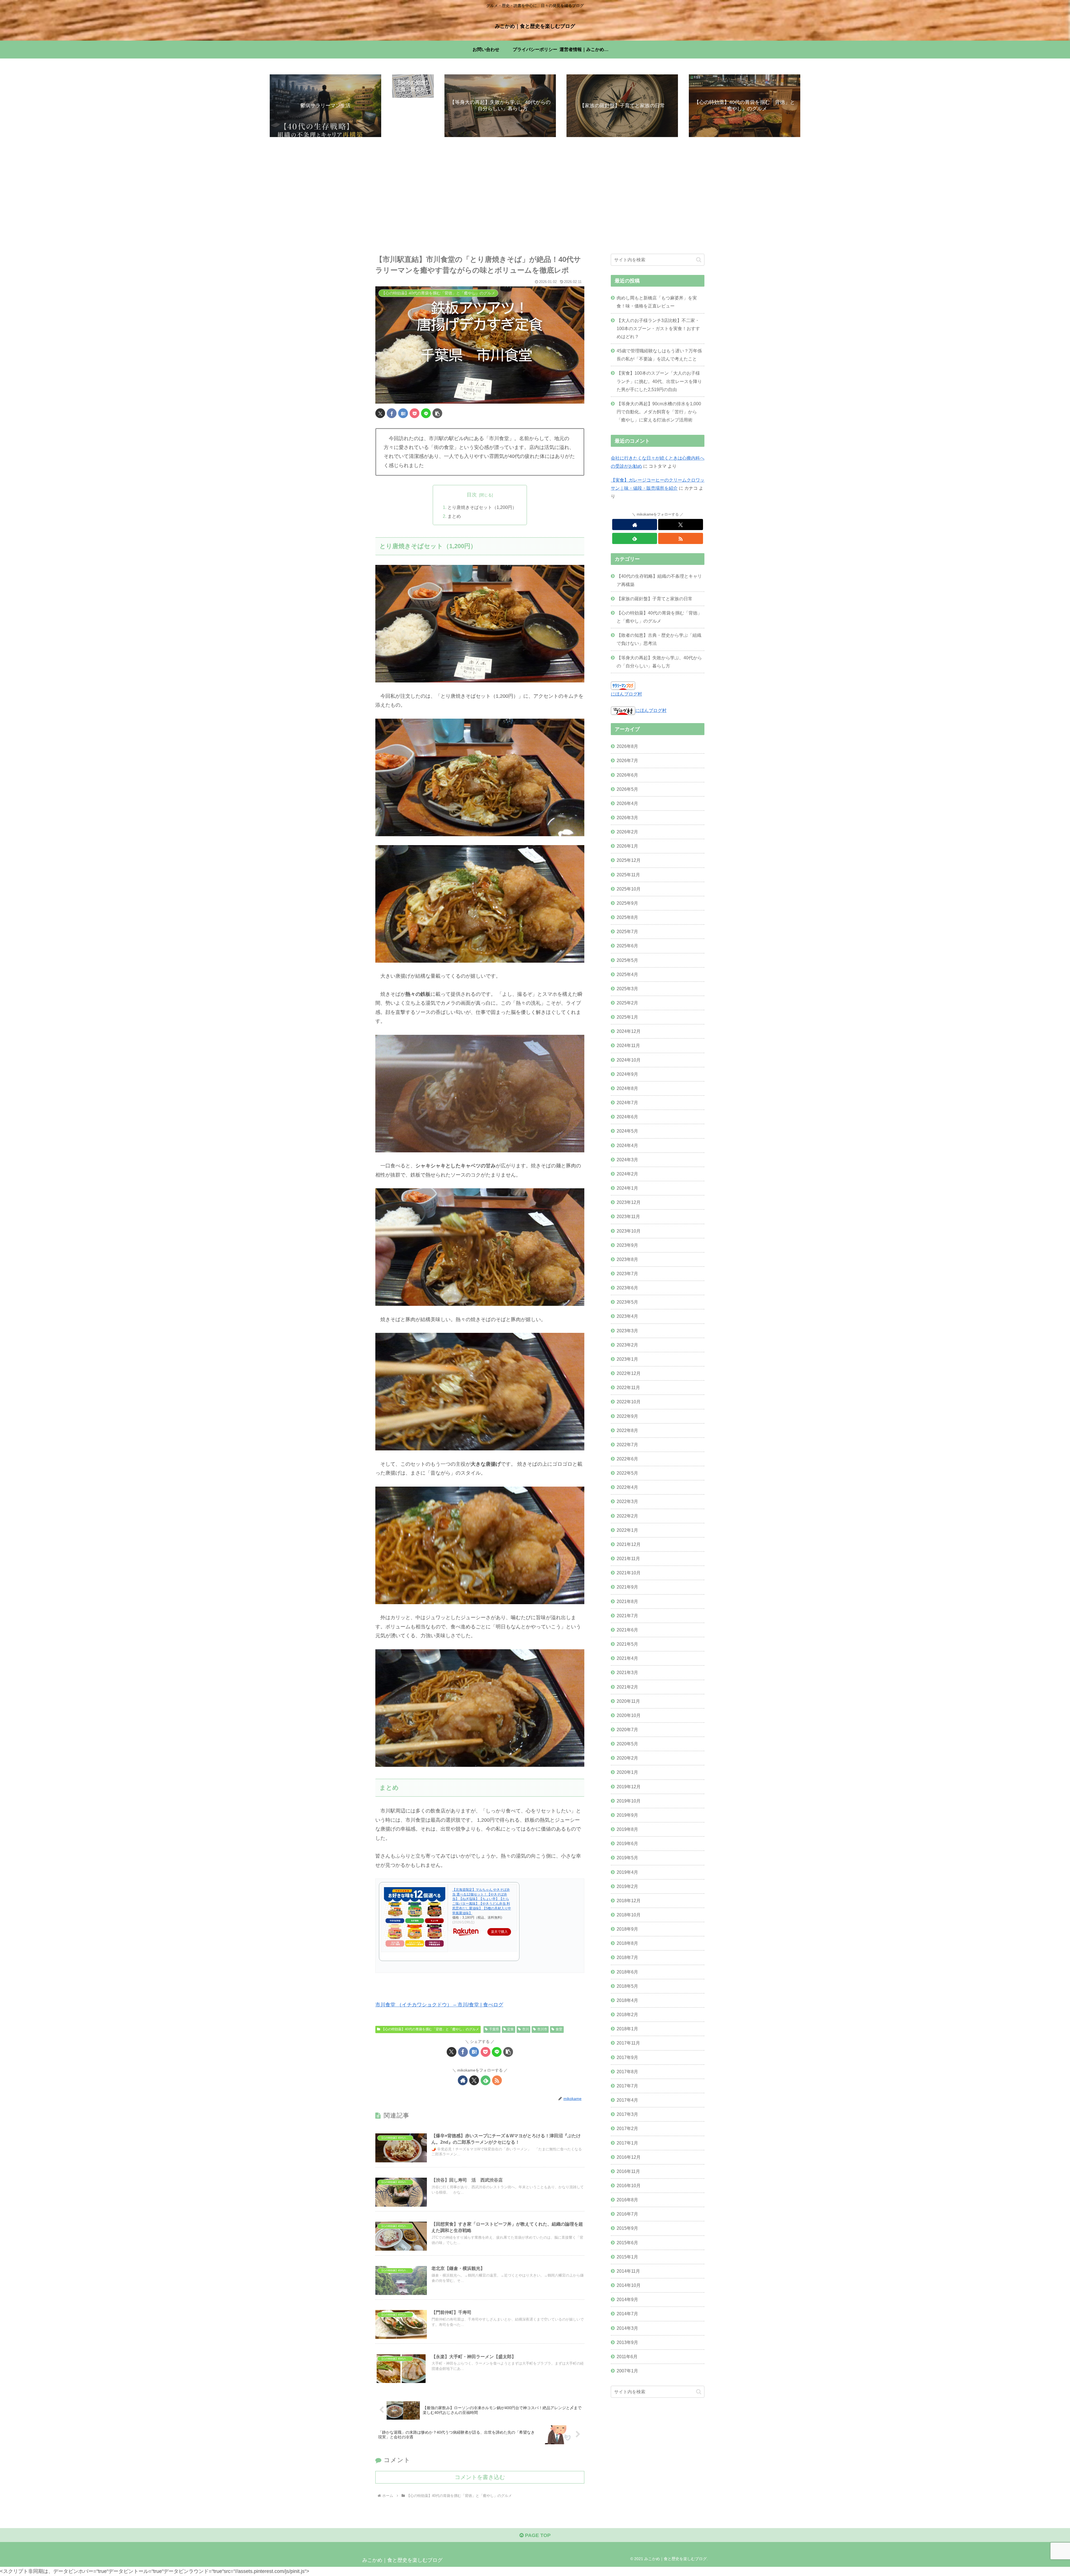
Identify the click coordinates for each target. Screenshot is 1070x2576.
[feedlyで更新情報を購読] (486, 2080)
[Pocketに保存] (414, 413)
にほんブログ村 (626, 694)
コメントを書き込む (480, 2477)
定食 (510, 2029)
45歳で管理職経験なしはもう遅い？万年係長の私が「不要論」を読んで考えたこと (659, 355)
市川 (526, 2029)
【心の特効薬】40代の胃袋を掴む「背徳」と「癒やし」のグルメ (430, 2029)
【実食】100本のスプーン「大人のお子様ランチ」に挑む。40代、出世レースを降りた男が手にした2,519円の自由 (659, 381)
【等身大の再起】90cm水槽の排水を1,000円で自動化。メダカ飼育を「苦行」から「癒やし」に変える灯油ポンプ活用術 (659, 412)
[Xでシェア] (380, 413)
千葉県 (494, 2029)
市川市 (542, 2029)
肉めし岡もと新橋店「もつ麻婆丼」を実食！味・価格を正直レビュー (657, 302)
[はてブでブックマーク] (403, 413)
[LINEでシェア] (426, 413)
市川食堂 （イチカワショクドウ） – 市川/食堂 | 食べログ (439, 2005)
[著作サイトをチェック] (463, 2080)
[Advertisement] (535, 196)
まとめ (454, 516)
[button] (437, 413)
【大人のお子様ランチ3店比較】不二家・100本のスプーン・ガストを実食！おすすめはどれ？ (658, 328)
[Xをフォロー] (474, 2080)
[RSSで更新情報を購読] (497, 2080)
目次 (472, 495)
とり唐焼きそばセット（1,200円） (482, 507)
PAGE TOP (537, 2535)
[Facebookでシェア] (392, 413)
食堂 (559, 2029)
